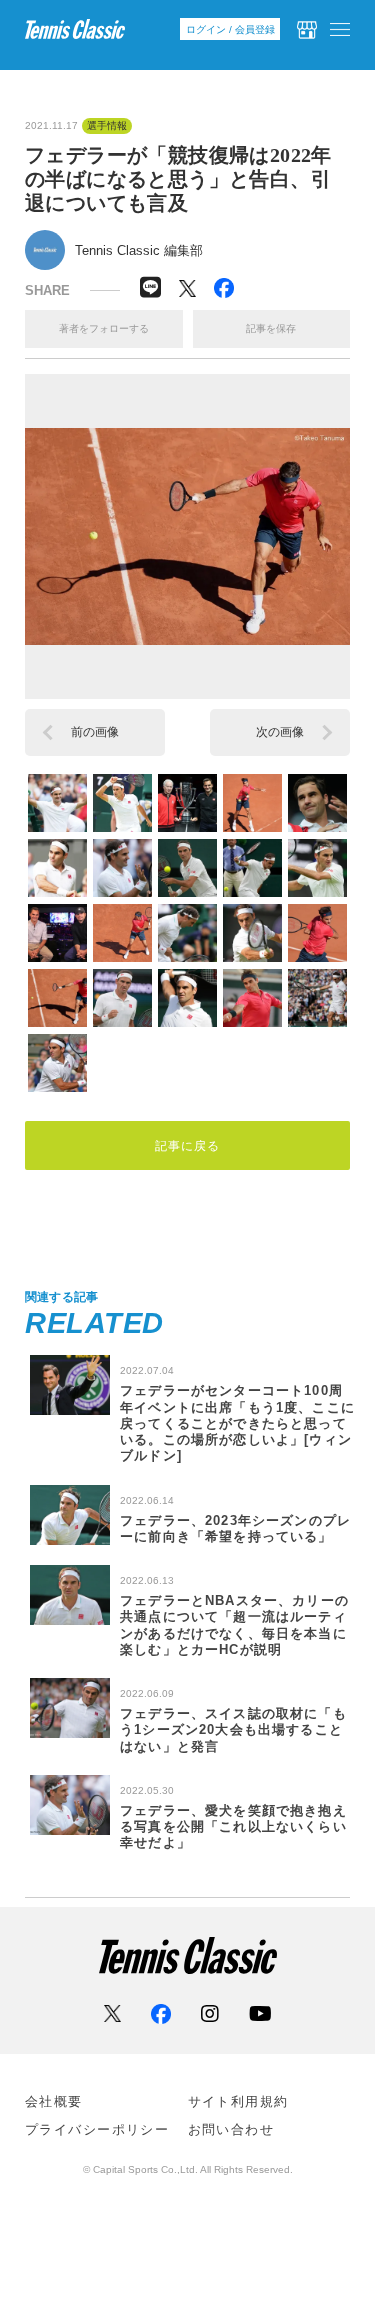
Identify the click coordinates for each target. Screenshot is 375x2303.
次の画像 (280, 732)
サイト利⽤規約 (238, 2101)
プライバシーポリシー (97, 2129)
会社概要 (54, 2101)
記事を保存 (271, 328)
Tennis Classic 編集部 (139, 250)
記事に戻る (188, 1146)
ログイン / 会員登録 (230, 29)
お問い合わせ (231, 2129)
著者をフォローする (104, 328)
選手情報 (107, 126)
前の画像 (95, 732)
